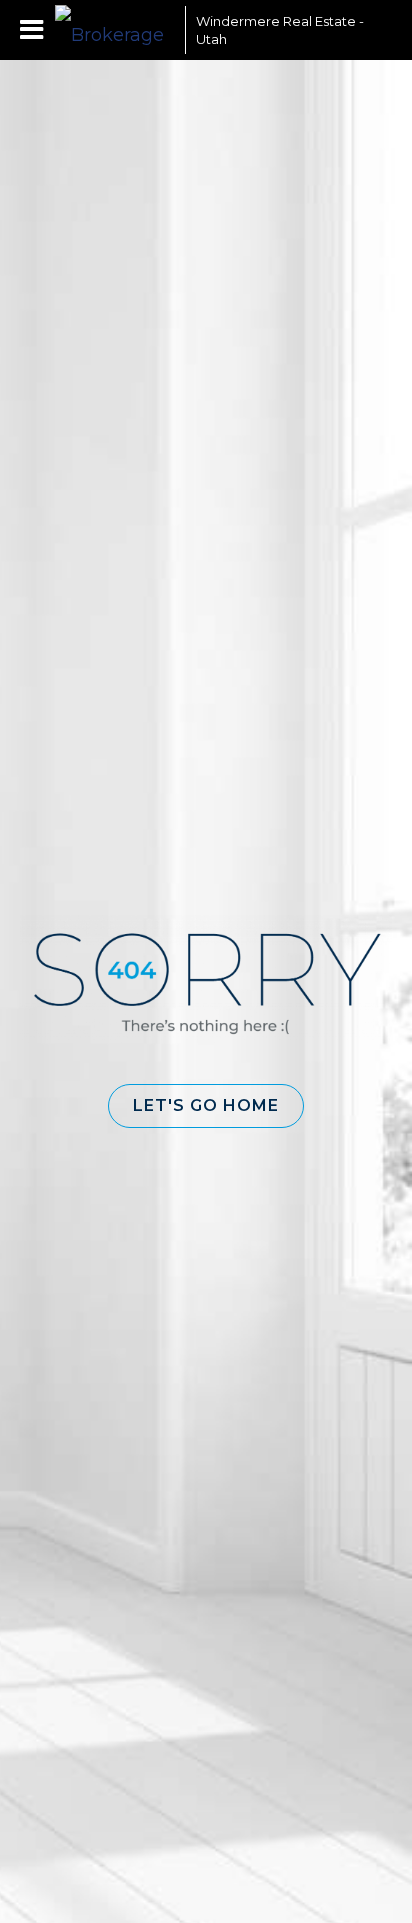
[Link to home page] (115, 30)
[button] (206, 1106)
